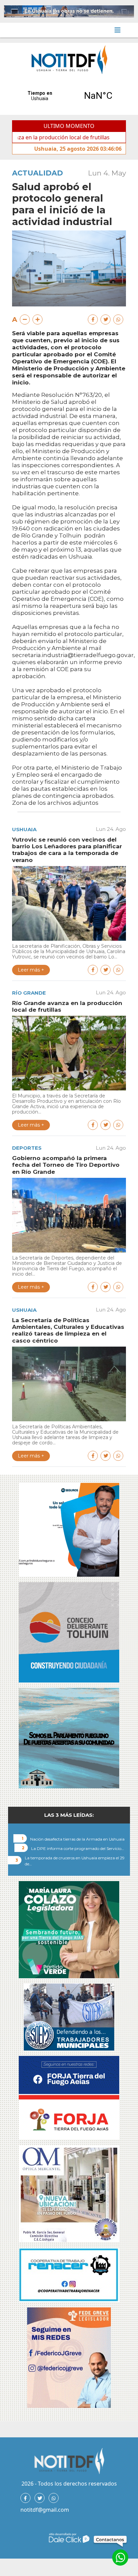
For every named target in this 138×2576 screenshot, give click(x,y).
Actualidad (38, 173)
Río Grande (29, 993)
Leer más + (31, 970)
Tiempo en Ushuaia (69, 96)
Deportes (27, 1148)
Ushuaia (24, 829)
